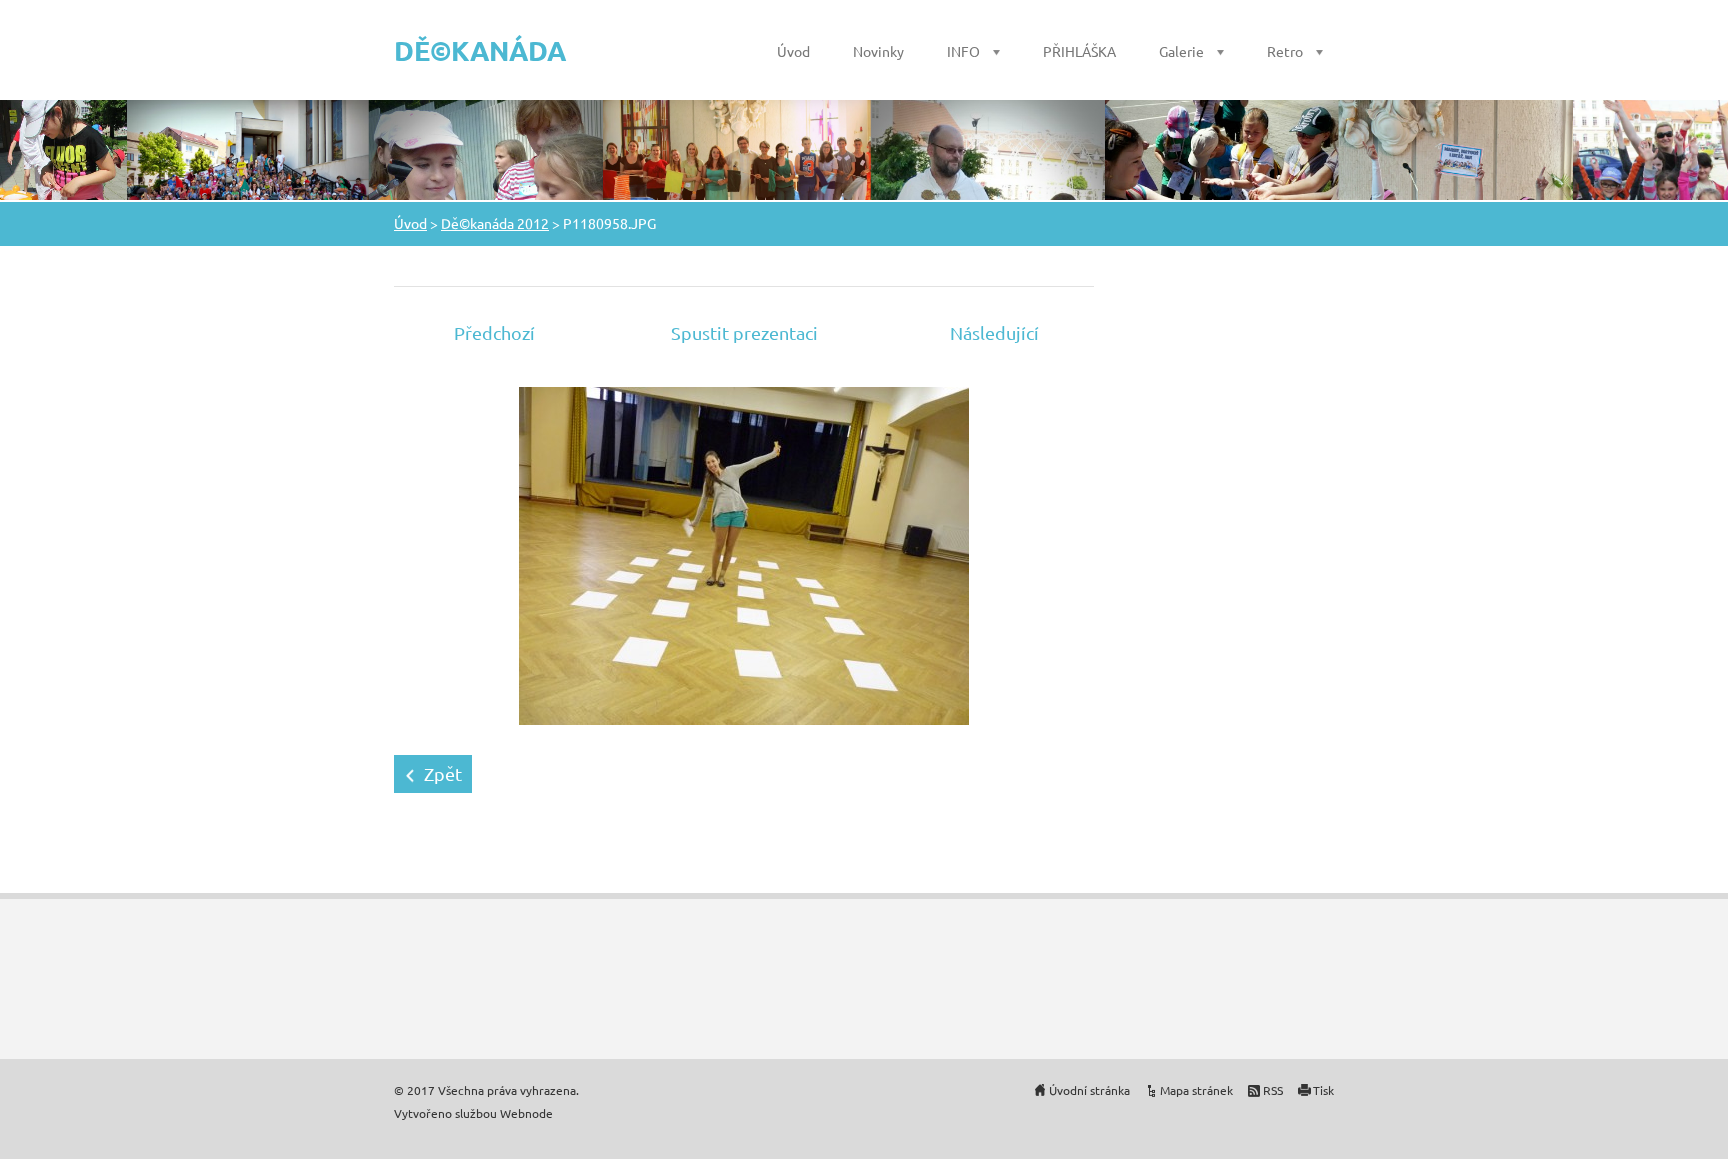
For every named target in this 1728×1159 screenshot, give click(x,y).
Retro (1285, 51)
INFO (963, 51)
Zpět (443, 773)
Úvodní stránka (1089, 1090)
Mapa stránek (1196, 1090)
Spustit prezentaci (744, 332)
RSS (1273, 1090)
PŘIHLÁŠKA (1079, 51)
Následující (994, 332)
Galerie (1181, 51)
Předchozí (494, 332)
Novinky (878, 51)
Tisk (1323, 1090)
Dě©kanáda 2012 (495, 223)
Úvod (793, 51)
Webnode (526, 1113)
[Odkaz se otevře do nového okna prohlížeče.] (744, 553)
